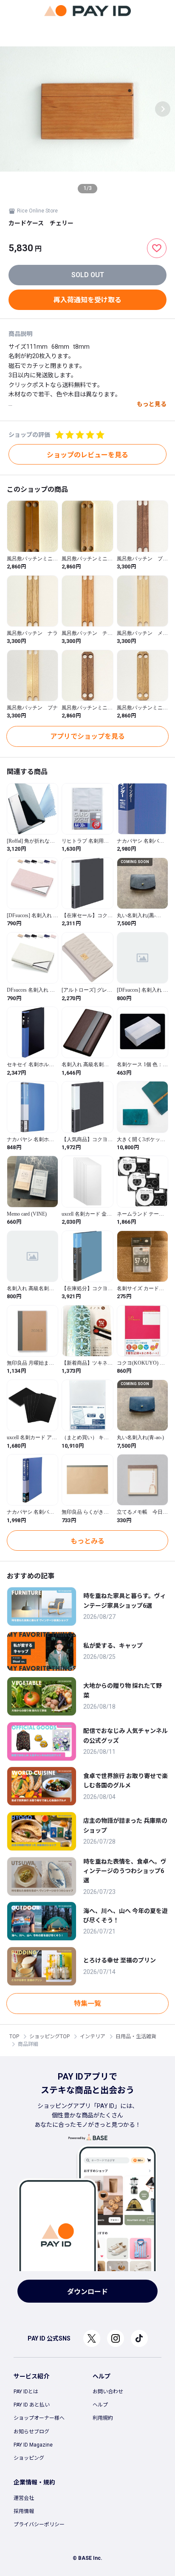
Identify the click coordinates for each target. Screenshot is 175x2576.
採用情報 (24, 2511)
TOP (14, 2037)
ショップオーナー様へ (39, 2418)
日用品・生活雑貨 (136, 2037)
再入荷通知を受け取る (87, 300)
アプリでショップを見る (87, 736)
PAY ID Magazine (33, 2445)
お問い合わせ (108, 2392)
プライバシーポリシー (39, 2524)
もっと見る (152, 404)
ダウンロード (87, 2292)
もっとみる (87, 1541)
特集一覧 (87, 2004)
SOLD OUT (88, 275)
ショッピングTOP (49, 2037)
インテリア (93, 2037)
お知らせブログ (31, 2432)
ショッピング (29, 2458)
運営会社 (24, 2498)
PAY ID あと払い (32, 2405)
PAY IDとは (26, 2392)
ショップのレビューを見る (87, 455)
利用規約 (103, 2418)
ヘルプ (100, 2405)
